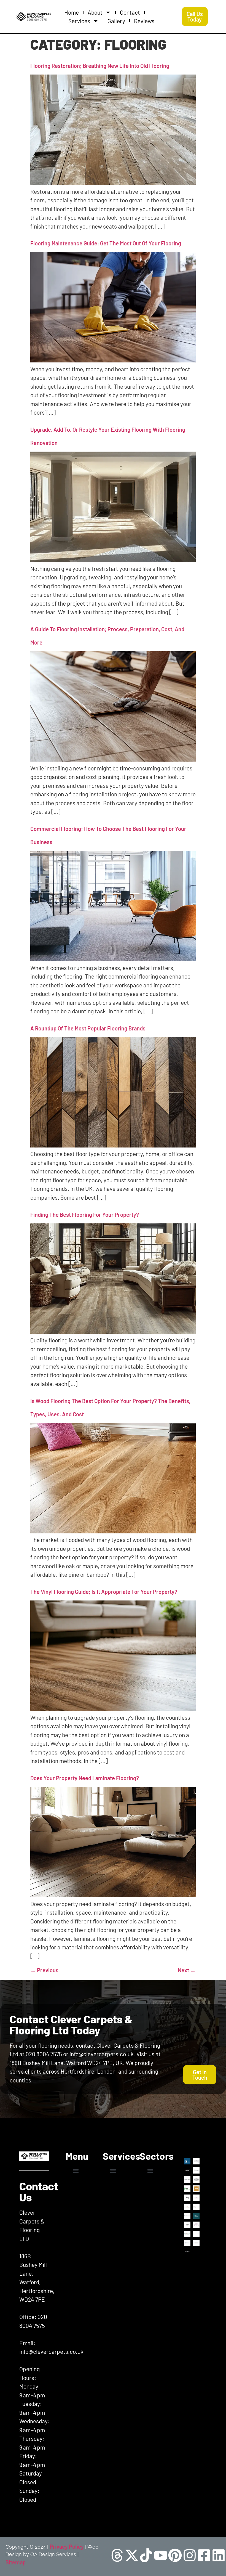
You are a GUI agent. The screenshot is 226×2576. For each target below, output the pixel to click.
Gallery (116, 21)
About (95, 12)
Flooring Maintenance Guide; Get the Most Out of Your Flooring (106, 243)
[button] (76, 2171)
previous (44, 1970)
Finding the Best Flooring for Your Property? (85, 1215)
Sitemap (16, 2562)
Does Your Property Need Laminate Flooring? (85, 1778)
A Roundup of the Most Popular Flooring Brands (88, 1028)
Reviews (144, 21)
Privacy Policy (67, 2546)
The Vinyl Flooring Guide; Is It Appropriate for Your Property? (104, 1592)
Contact (130, 12)
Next (187, 1970)
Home (72, 12)
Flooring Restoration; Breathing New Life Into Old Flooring (100, 66)
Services (79, 21)
